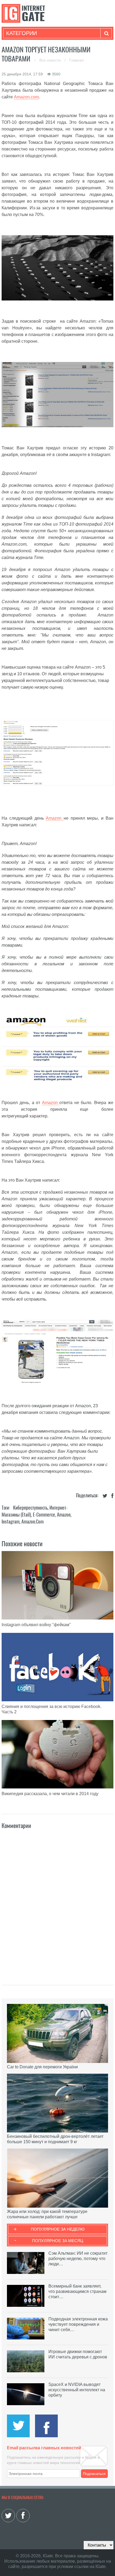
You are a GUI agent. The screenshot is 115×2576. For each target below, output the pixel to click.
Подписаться (94, 2474)
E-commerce (44, 1515)
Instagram (11, 1522)
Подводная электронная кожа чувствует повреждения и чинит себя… (78, 2324)
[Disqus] (57, 1901)
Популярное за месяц (58, 2241)
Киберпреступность (30, 1508)
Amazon (55, 818)
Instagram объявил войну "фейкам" (36, 1625)
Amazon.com (26, 97)
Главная (76, 60)
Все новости (51, 60)
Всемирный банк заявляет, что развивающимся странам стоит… (77, 2291)
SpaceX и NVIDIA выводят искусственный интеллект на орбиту (77, 2390)
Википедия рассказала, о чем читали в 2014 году (50, 1794)
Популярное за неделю (58, 2229)
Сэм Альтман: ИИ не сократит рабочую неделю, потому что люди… (78, 2259)
